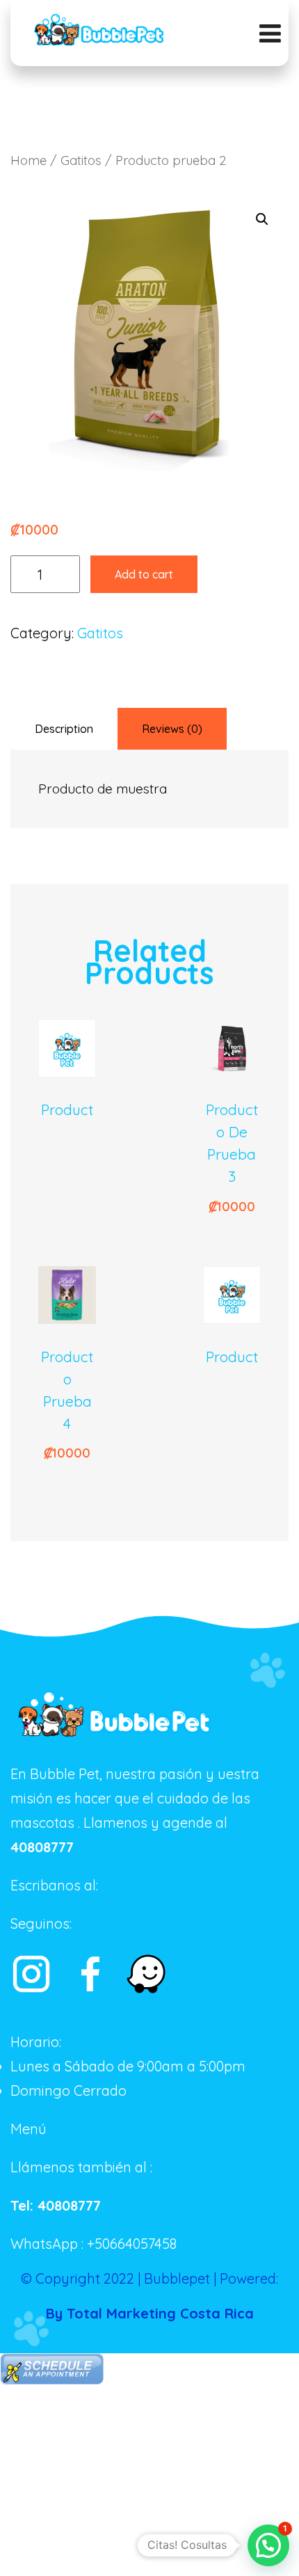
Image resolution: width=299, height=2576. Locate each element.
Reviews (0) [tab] (172, 729)
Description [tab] (64, 729)
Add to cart (144, 574)
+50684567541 (145, 1885)
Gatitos (81, 160)
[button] (262, 219)
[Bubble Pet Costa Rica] (99, 31)
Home (29, 160)
